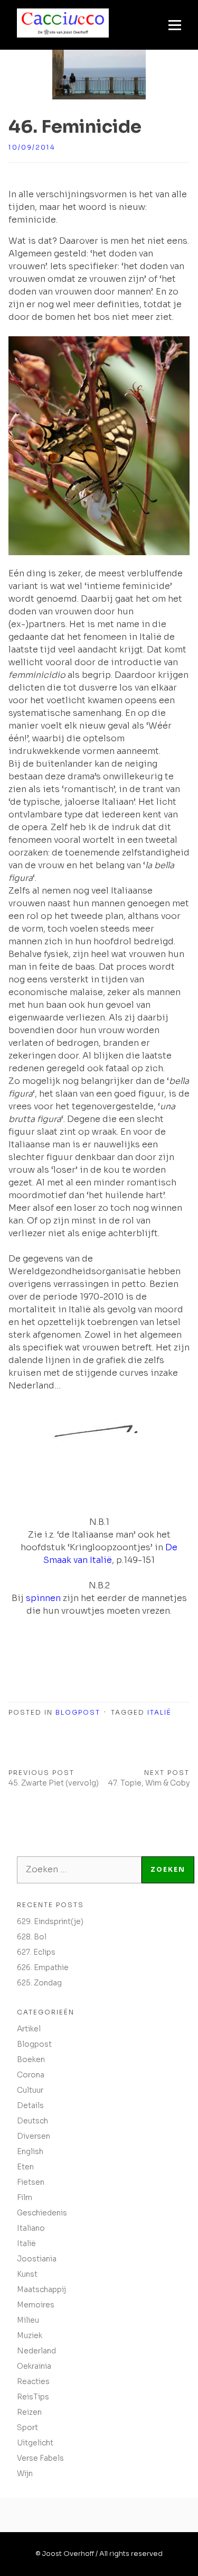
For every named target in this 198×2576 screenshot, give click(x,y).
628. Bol (32, 1937)
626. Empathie (43, 1967)
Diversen (34, 2136)
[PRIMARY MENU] (175, 25)
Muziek (30, 2335)
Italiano (31, 2228)
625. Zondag (39, 1983)
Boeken (31, 2059)
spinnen (43, 1598)
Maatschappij (41, 2289)
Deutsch (32, 2121)
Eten (25, 2167)
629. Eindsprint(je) (50, 1921)
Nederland (36, 2351)
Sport (27, 2427)
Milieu (28, 2320)
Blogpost (78, 1712)
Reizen (29, 2412)
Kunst (27, 2274)
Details (30, 2105)
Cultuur (30, 2090)
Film (25, 2197)
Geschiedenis (42, 2213)
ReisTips (33, 2397)
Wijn (25, 2473)
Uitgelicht (35, 2443)
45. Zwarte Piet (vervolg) (54, 1783)
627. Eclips (36, 1952)
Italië (159, 1712)
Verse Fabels (40, 2458)
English (30, 2151)
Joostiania (37, 2259)
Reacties (33, 2381)
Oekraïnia (34, 2366)
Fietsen (31, 2182)
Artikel (29, 2029)
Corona (31, 2075)
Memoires (36, 2305)
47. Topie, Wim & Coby (149, 1783)
